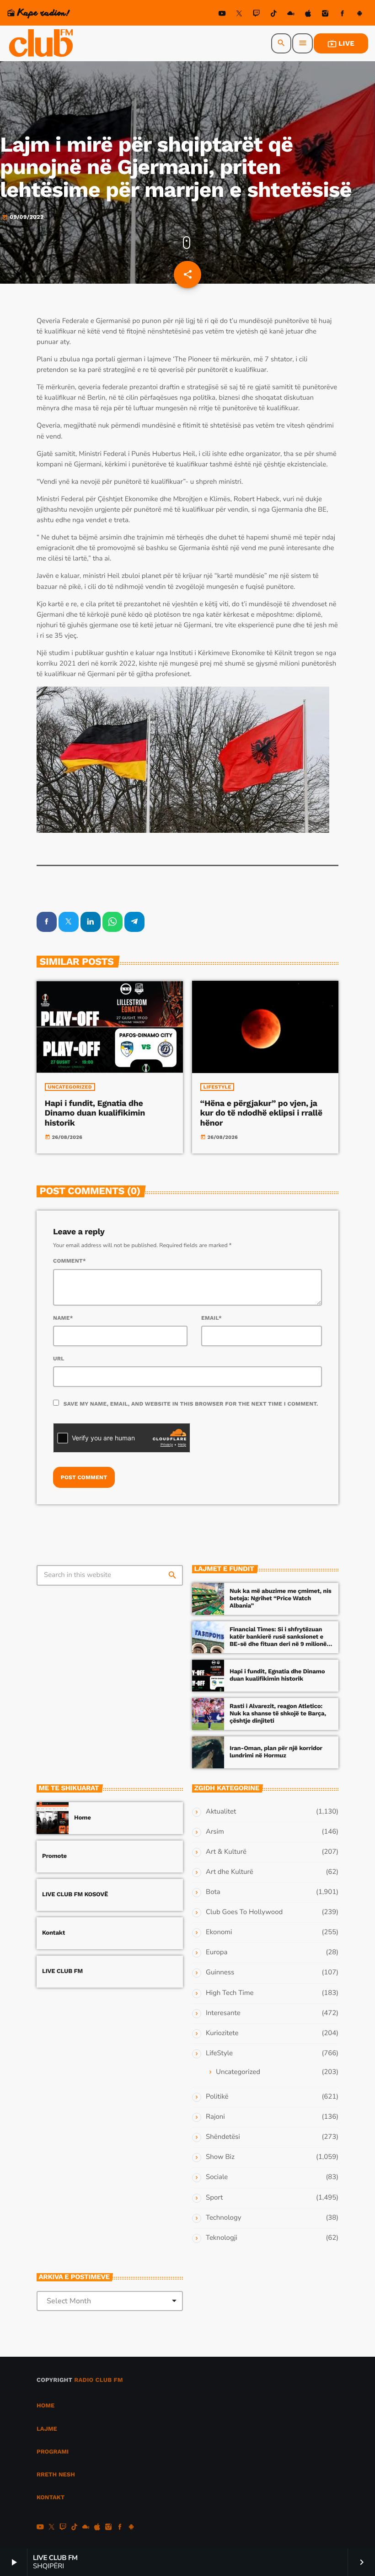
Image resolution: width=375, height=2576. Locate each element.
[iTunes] (308, 15)
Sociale (217, 2177)
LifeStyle (217, 1087)
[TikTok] (273, 15)
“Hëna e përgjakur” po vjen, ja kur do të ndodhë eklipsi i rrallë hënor (261, 1113)
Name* (63, 1318)
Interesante (223, 2013)
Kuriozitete (222, 2033)
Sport (214, 2198)
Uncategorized (70, 1087)
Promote (54, 1856)
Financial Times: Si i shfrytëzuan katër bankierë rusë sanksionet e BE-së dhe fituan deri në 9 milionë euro (278, 1640)
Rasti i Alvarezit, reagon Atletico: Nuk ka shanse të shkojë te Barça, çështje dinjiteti (278, 1714)
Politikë (217, 2097)
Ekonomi (219, 1932)
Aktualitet (221, 1812)
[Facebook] (343, 15)
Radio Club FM (99, 2380)
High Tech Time (230, 1993)
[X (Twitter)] (239, 15)
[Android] (359, 15)
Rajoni (215, 2117)
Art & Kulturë (226, 1852)
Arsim (215, 1832)
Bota (213, 1892)
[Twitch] (257, 15)
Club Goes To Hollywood (244, 1912)
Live (341, 43)
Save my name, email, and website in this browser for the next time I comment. (191, 1404)
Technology (223, 2218)
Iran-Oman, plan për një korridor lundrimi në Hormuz (276, 1752)
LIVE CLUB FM (62, 1971)
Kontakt (54, 1933)
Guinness (220, 1973)
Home (83, 1818)
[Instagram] (325, 15)
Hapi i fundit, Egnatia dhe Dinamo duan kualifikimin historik (95, 1113)
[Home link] (42, 43)
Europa (217, 1952)
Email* (212, 1318)
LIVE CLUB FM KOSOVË (75, 1895)
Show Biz (220, 2157)
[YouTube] (222, 15)
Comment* (70, 1261)
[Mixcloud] (291, 15)
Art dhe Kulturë (230, 1872)
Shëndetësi (223, 2137)
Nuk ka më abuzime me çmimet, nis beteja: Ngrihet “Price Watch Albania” (280, 1599)
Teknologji (222, 2238)
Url (59, 1359)
